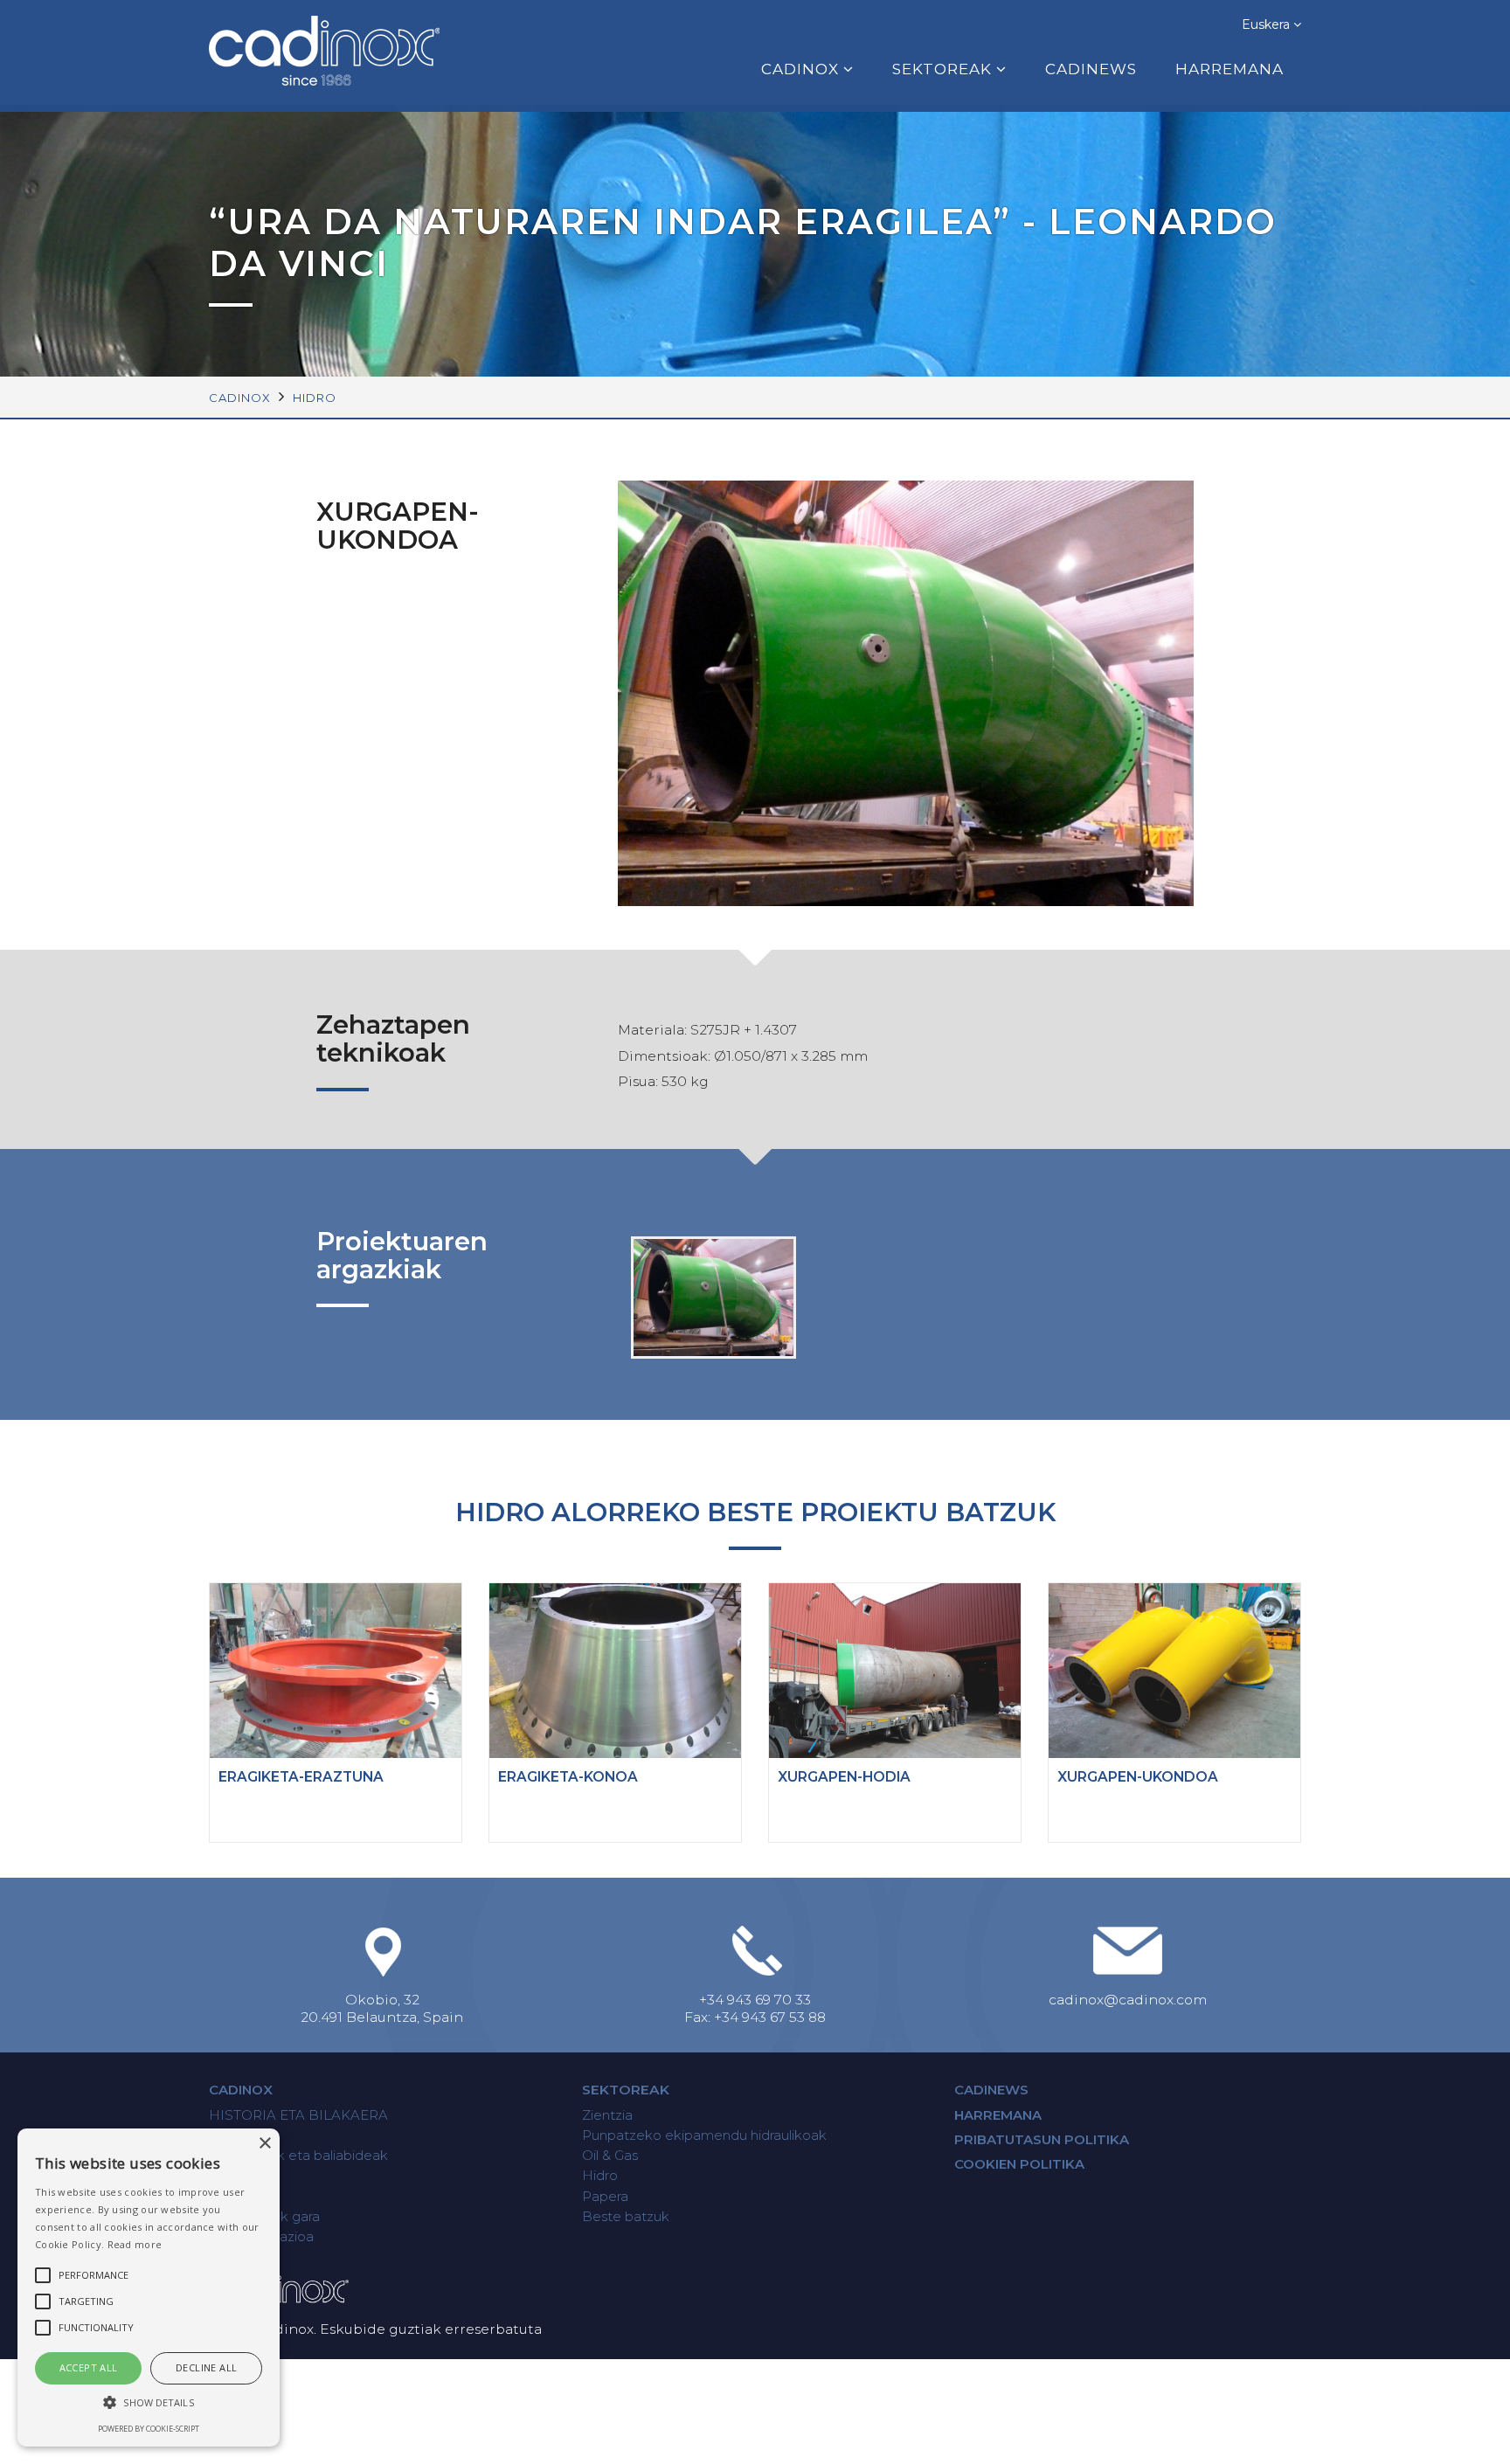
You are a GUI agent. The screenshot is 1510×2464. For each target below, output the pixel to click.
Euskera (1268, 24)
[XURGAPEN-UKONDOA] (714, 1297)
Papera (605, 2196)
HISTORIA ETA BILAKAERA (298, 2115)
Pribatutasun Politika (1042, 2139)
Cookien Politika (1019, 2164)
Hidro (315, 398)
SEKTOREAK (942, 69)
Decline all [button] (206, 2367)
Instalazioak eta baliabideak (298, 2155)
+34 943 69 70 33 (755, 2000)
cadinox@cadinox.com (1128, 2000)
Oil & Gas (610, 2155)
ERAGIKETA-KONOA (568, 1777)
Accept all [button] (89, 2367)
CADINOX (800, 69)
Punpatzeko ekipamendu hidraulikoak (704, 2135)
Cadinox (241, 2090)
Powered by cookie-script (149, 2429)
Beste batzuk (626, 2216)
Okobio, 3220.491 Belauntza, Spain (382, 2008)
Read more (135, 2244)
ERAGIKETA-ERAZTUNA (301, 1777)
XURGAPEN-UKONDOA (1138, 1777)
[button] (149, 2402)
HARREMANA (1229, 69)
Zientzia (607, 2115)
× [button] (264, 2144)
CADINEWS (1091, 69)
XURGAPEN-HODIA (844, 1777)
